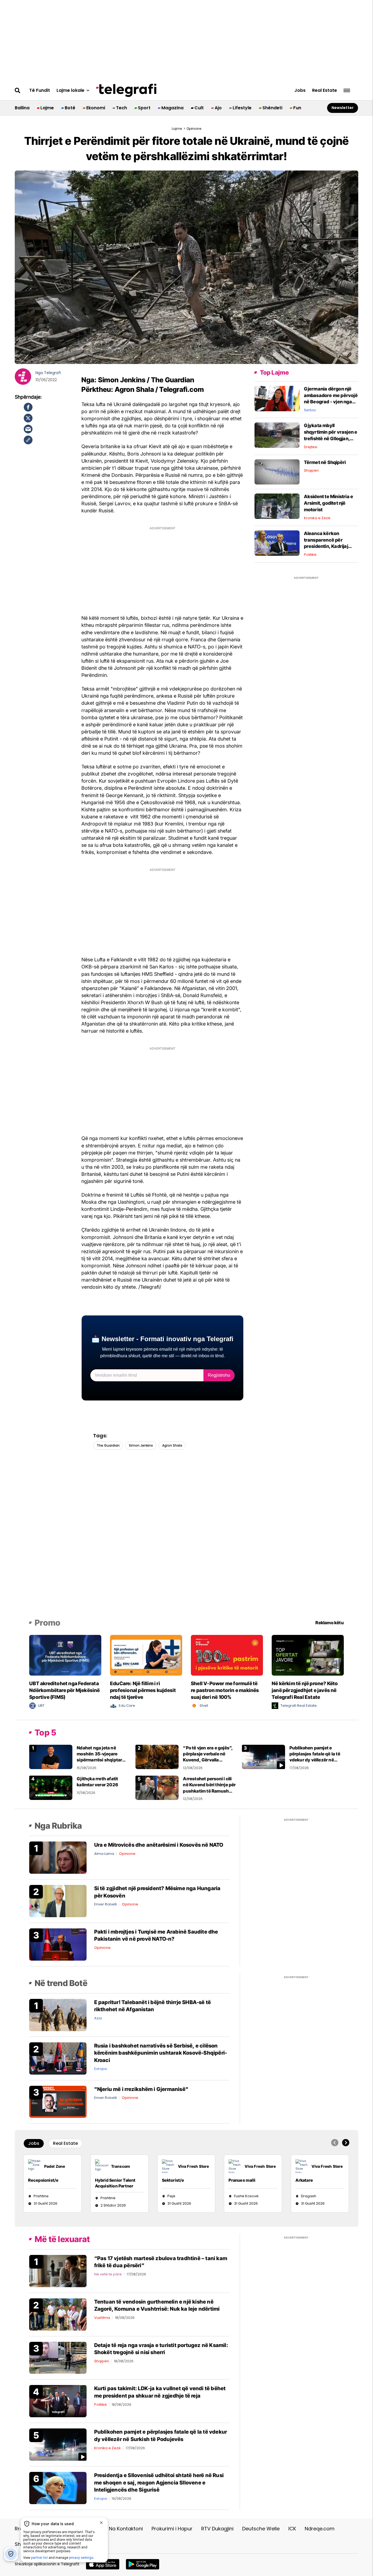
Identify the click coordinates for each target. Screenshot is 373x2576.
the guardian (108, 1445)
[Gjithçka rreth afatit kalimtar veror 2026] (51, 1788)
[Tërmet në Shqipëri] (277, 472)
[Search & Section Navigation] (347, 91)
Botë (70, 108)
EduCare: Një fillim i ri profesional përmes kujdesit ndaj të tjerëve (143, 1690)
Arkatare (304, 2180)
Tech (122, 108)
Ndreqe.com (320, 2529)
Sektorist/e (173, 2180)
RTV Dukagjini (217, 2529)
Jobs (300, 90)
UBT (41, 1706)
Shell (204, 1706)
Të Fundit (40, 90)
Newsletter (343, 108)
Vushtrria (102, 2318)
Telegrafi (52, 373)
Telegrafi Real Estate (299, 1706)
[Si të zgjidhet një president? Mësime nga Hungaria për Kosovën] (58, 1901)
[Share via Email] (28, 429)
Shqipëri (311, 470)
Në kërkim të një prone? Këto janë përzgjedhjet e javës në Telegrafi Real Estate (305, 1690)
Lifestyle (242, 108)
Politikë (310, 555)
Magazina (172, 108)
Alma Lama (104, 1854)
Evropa (100, 2069)
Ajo (218, 108)
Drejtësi (311, 447)
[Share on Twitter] (28, 418)
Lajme (47, 108)
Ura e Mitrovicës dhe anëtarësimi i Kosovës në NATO (159, 1845)
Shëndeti (272, 108)
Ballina (22, 108)
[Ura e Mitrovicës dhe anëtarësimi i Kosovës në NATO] (58, 1857)
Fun (297, 108)
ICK (292, 2529)
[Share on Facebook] (28, 407)
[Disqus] (187, 1542)
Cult (199, 108)
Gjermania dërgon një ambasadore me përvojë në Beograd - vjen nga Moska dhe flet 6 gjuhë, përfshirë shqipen (331, 402)
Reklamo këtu (329, 1623)
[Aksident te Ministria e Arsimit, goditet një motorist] (277, 506)
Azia (98, 2018)
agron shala (172, 1445)
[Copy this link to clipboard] (28, 440)
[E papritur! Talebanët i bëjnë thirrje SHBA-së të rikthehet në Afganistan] (58, 2015)
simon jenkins (141, 1445)
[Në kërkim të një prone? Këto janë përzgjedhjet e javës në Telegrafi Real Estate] (308, 1655)
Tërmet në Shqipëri (325, 462)
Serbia (310, 410)
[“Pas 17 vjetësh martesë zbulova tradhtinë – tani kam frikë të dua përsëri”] (58, 2271)
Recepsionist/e (43, 2180)
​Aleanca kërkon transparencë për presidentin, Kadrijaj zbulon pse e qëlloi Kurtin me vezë (331, 546)
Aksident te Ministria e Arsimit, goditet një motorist (329, 503)
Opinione (127, 1854)
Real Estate (325, 90)
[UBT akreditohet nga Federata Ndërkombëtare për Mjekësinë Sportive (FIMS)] (65, 1655)
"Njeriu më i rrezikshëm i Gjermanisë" (141, 2089)
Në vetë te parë (108, 2274)
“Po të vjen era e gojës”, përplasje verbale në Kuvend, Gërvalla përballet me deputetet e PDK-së (209, 1760)
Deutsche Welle (261, 2529)
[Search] (18, 90)
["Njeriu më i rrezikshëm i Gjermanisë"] (58, 2101)
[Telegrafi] (126, 90)
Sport (144, 108)
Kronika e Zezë (317, 518)
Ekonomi (96, 108)
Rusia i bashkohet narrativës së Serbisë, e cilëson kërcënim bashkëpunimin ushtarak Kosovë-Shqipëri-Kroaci (161, 2053)
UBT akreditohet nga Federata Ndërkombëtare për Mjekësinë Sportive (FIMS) (64, 1690)
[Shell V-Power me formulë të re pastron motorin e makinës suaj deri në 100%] (227, 1655)
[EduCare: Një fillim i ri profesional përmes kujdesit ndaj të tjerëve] (146, 1655)
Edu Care (127, 1706)
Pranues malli (242, 2180)
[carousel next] (346, 2143)
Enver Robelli (106, 1904)
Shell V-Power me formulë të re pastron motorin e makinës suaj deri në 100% (225, 1690)
